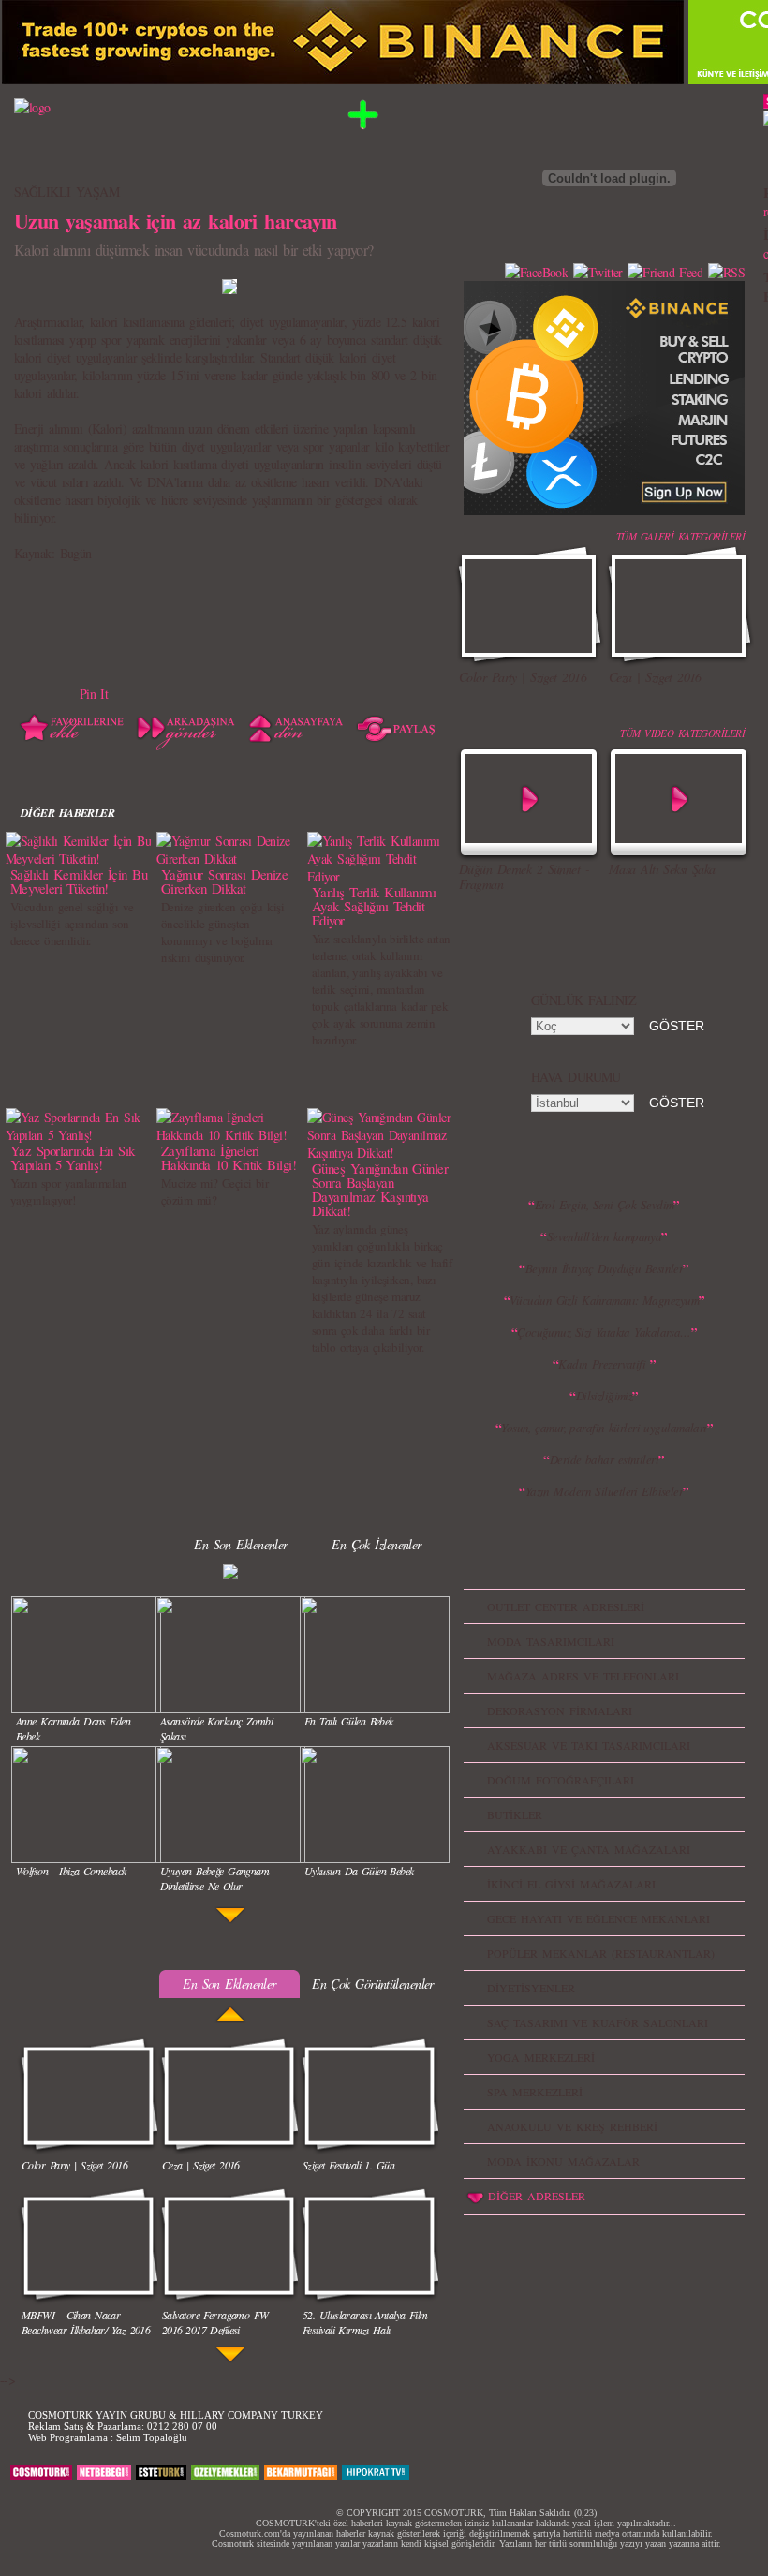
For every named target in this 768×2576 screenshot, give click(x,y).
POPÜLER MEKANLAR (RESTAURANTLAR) (601, 1953)
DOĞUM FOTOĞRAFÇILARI (561, 1780)
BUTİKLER (515, 1814)
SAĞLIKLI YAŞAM (66, 192)
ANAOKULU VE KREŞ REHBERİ (572, 2126)
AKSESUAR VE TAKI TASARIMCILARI (589, 1745)
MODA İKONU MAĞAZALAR (563, 2161)
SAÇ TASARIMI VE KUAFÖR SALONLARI (598, 2022)
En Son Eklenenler (240, 1544)
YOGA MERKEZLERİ (541, 2057)
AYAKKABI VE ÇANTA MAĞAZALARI (589, 1849)
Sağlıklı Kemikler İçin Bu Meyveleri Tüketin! (79, 881)
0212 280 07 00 (182, 2426)
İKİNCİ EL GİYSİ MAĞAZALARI (571, 1884)
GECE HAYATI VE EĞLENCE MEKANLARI (598, 1918)
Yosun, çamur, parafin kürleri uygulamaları (604, 1428)
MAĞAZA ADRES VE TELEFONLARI (583, 1676)
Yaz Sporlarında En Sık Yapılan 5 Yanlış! (73, 1157)
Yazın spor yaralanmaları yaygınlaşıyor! (69, 1192)
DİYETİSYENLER (531, 1988)
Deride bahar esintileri (604, 1459)
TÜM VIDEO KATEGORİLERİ (682, 733)
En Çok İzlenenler (376, 1544)
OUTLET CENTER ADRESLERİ (566, 1606)
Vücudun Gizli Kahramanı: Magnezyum (604, 1300)
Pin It (94, 694)
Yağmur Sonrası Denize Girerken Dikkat (224, 881)
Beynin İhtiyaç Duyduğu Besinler (605, 1268)
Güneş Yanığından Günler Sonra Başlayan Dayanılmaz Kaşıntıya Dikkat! (380, 1189)
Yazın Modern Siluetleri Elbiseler (605, 1491)
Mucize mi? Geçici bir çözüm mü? (214, 1192)
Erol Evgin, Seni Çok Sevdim (605, 1205)
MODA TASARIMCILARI (551, 1641)
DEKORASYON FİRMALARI (560, 1710)
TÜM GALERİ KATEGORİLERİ (680, 536)
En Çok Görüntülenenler (373, 1984)
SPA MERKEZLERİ (535, 2092)
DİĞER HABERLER (67, 813)
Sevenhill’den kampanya (605, 1236)
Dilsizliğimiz (605, 1396)
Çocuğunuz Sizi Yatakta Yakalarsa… (604, 1332)
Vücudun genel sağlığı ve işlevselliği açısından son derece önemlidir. (72, 924)
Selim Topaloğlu (152, 2437)
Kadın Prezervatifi (604, 1364)
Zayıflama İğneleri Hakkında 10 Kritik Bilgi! (229, 1157)
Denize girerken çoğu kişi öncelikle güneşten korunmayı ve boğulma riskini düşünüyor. (222, 932)
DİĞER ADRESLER (537, 2196)
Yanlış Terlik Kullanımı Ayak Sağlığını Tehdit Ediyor (374, 906)
